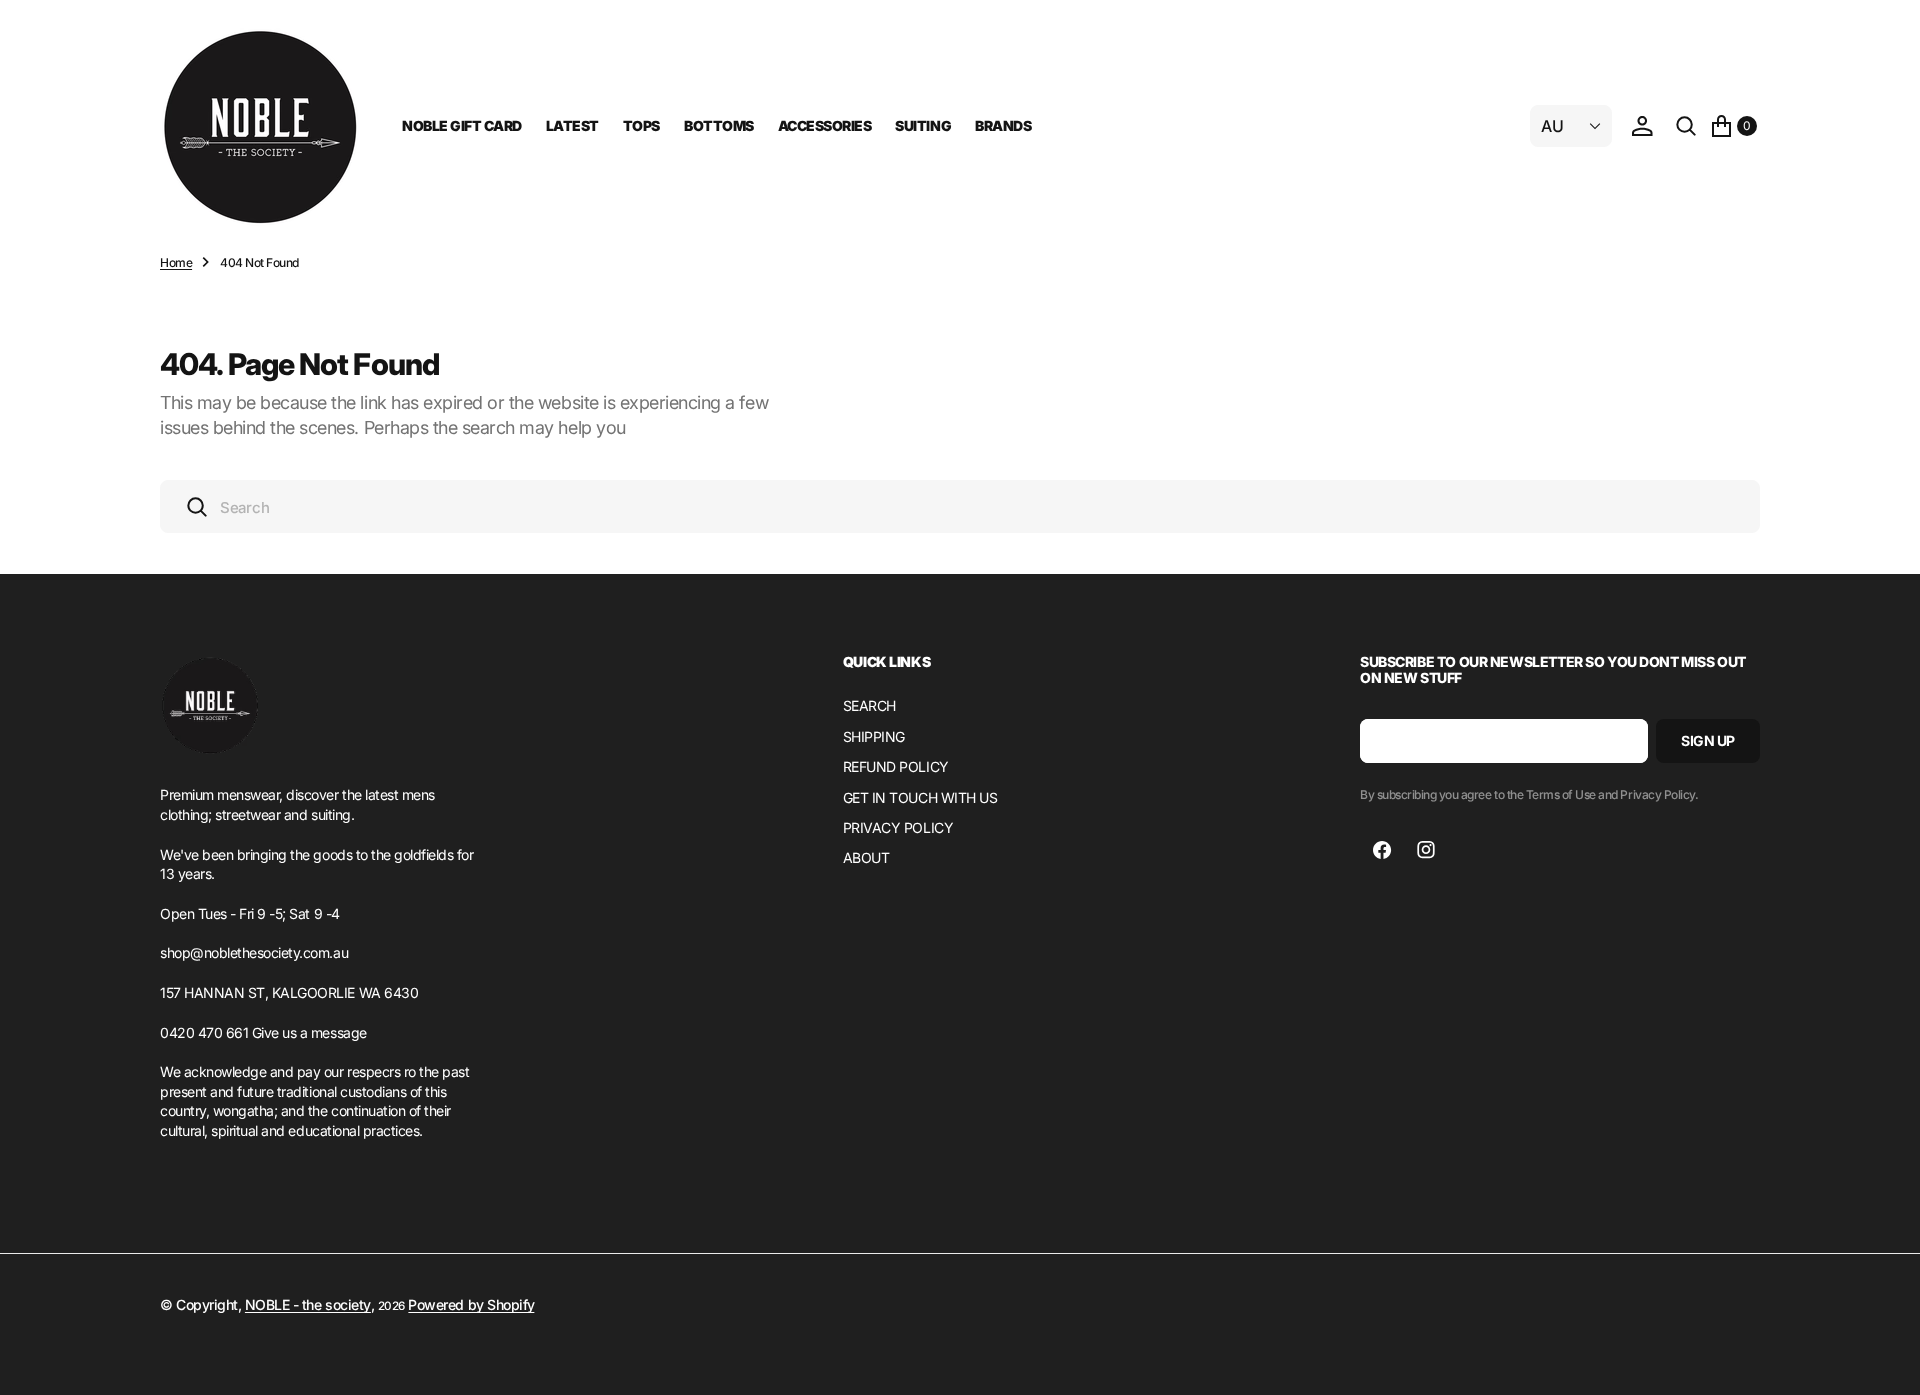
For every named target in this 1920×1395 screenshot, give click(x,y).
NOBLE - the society (308, 1304)
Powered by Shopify (471, 1304)
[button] (1642, 126)
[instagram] (1426, 850)
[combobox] (960, 506)
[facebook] (1382, 850)
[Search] (1686, 126)
